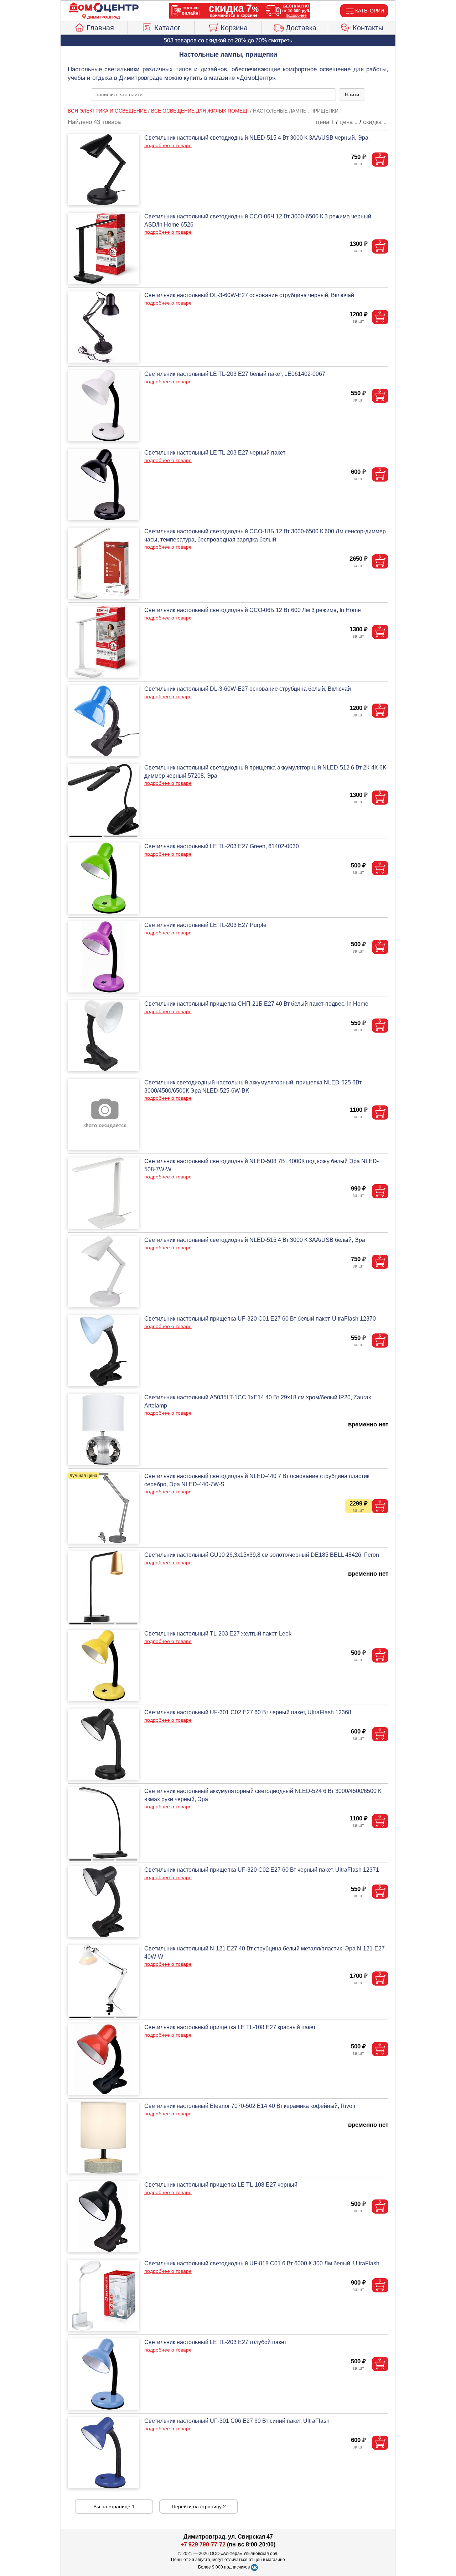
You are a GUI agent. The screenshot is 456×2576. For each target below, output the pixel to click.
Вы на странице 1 (114, 2507)
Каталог (167, 28)
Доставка (301, 28)
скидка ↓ (375, 122)
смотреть (280, 40)
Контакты (368, 28)
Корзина (234, 28)
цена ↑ (325, 122)
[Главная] (104, 8)
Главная (100, 28)
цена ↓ (349, 122)
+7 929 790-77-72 (203, 2544)
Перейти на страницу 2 (199, 2507)
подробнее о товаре (168, 145)
